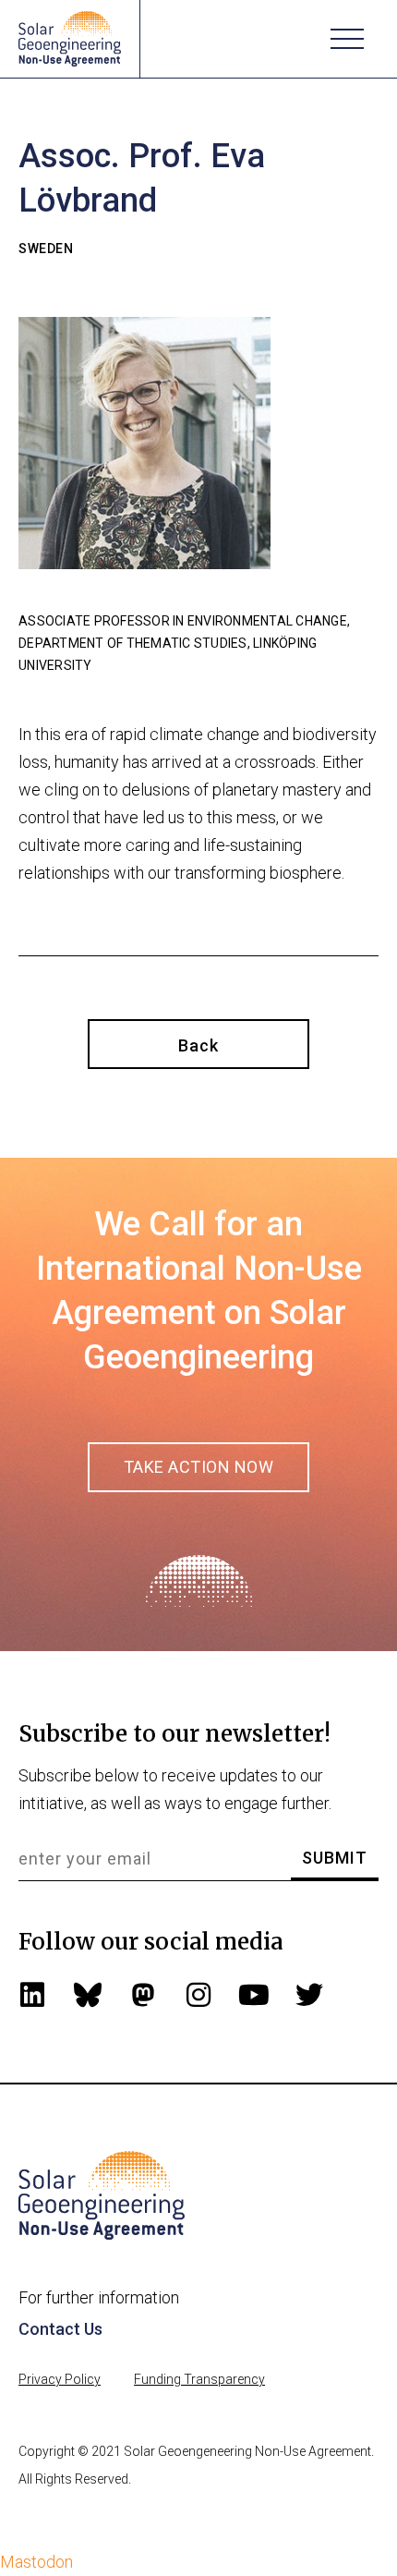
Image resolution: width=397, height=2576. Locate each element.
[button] (347, 39)
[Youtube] (254, 1995)
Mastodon (36, 2562)
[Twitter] (309, 1995)
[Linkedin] (32, 1995)
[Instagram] (198, 1995)
